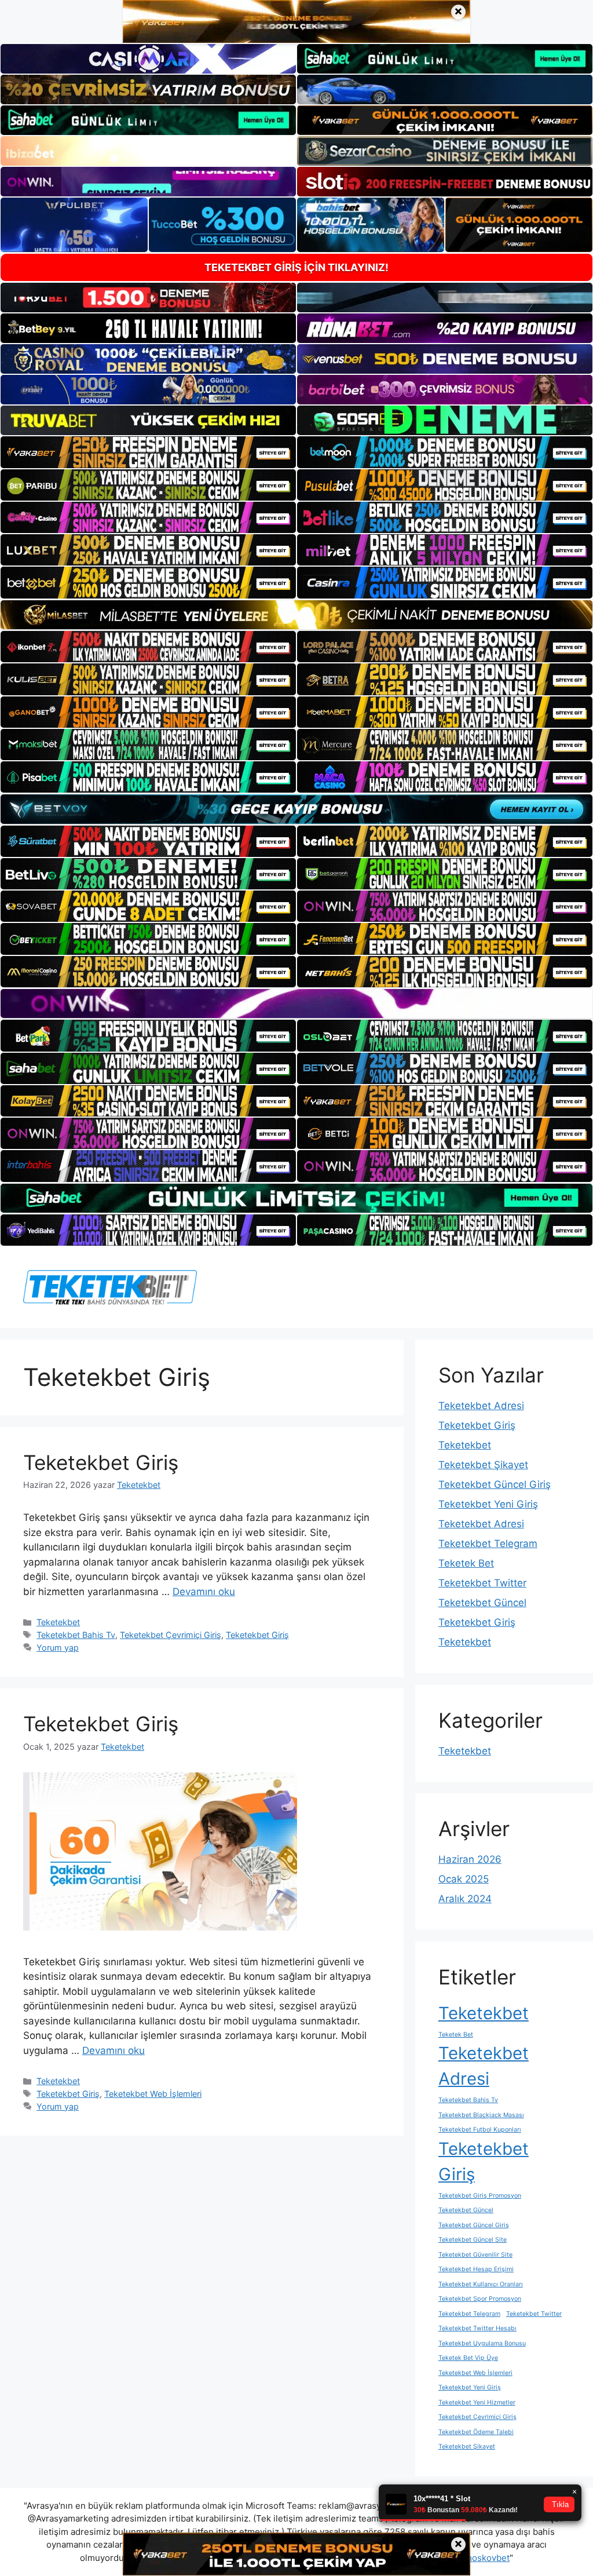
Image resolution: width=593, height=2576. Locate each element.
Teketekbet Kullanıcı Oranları (481, 2284)
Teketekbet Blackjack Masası (481, 2115)
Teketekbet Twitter (482, 1583)
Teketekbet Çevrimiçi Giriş (171, 1635)
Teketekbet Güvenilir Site (475, 2255)
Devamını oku (204, 1592)
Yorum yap (58, 1648)
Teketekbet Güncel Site (473, 2240)
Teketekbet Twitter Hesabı (477, 2328)
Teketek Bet (466, 1563)
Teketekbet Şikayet (483, 1465)
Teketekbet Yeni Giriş (488, 1504)
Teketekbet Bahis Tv (76, 1635)
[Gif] (296, 615)
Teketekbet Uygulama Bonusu (482, 2343)
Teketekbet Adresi (481, 1406)
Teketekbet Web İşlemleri (153, 2094)
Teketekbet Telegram (488, 1544)
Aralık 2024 (465, 1899)
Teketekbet (58, 1622)
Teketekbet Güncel (482, 1603)
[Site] (148, 452)
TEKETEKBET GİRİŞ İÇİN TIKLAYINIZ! (296, 267)
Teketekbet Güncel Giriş (495, 1484)
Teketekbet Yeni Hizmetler (477, 2402)
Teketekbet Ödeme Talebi (476, 2432)
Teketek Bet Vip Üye (468, 2358)
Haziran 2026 (470, 1859)
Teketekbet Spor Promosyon (480, 2299)
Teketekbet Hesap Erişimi (476, 2269)
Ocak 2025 (464, 1879)
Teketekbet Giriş (101, 1462)
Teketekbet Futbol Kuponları (480, 2130)
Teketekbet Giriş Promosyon (480, 2196)
